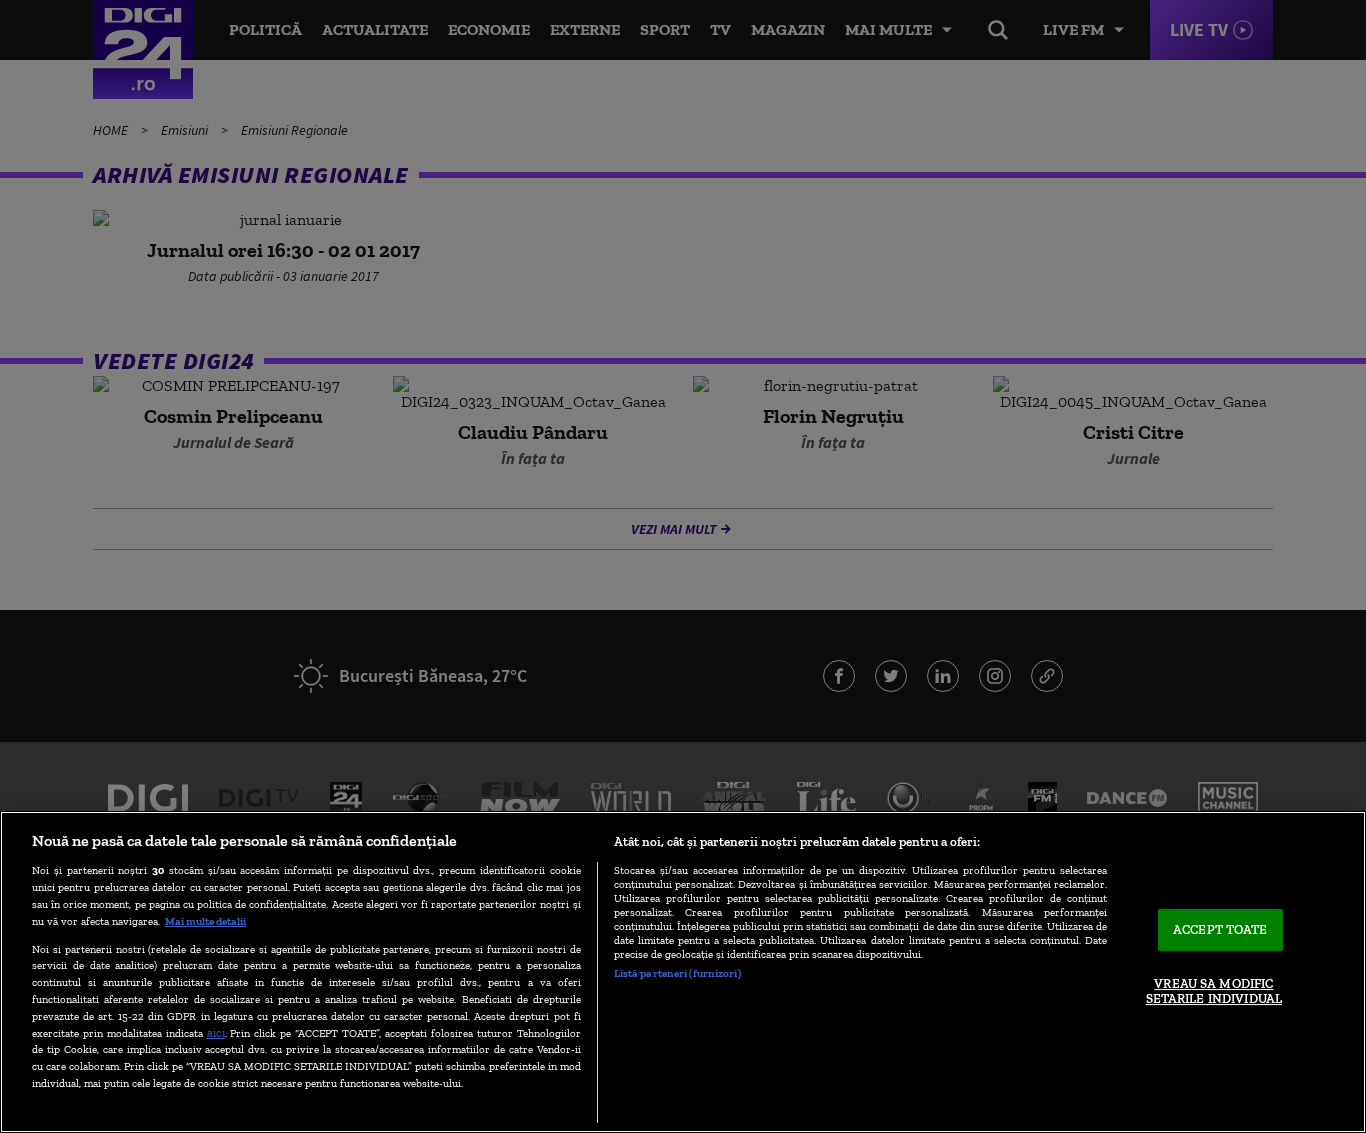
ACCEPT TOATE (1220, 929)
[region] (683, 972)
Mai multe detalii (205, 921)
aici (216, 1032)
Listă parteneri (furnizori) (677, 973)
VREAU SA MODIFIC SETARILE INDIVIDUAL (1214, 991)
